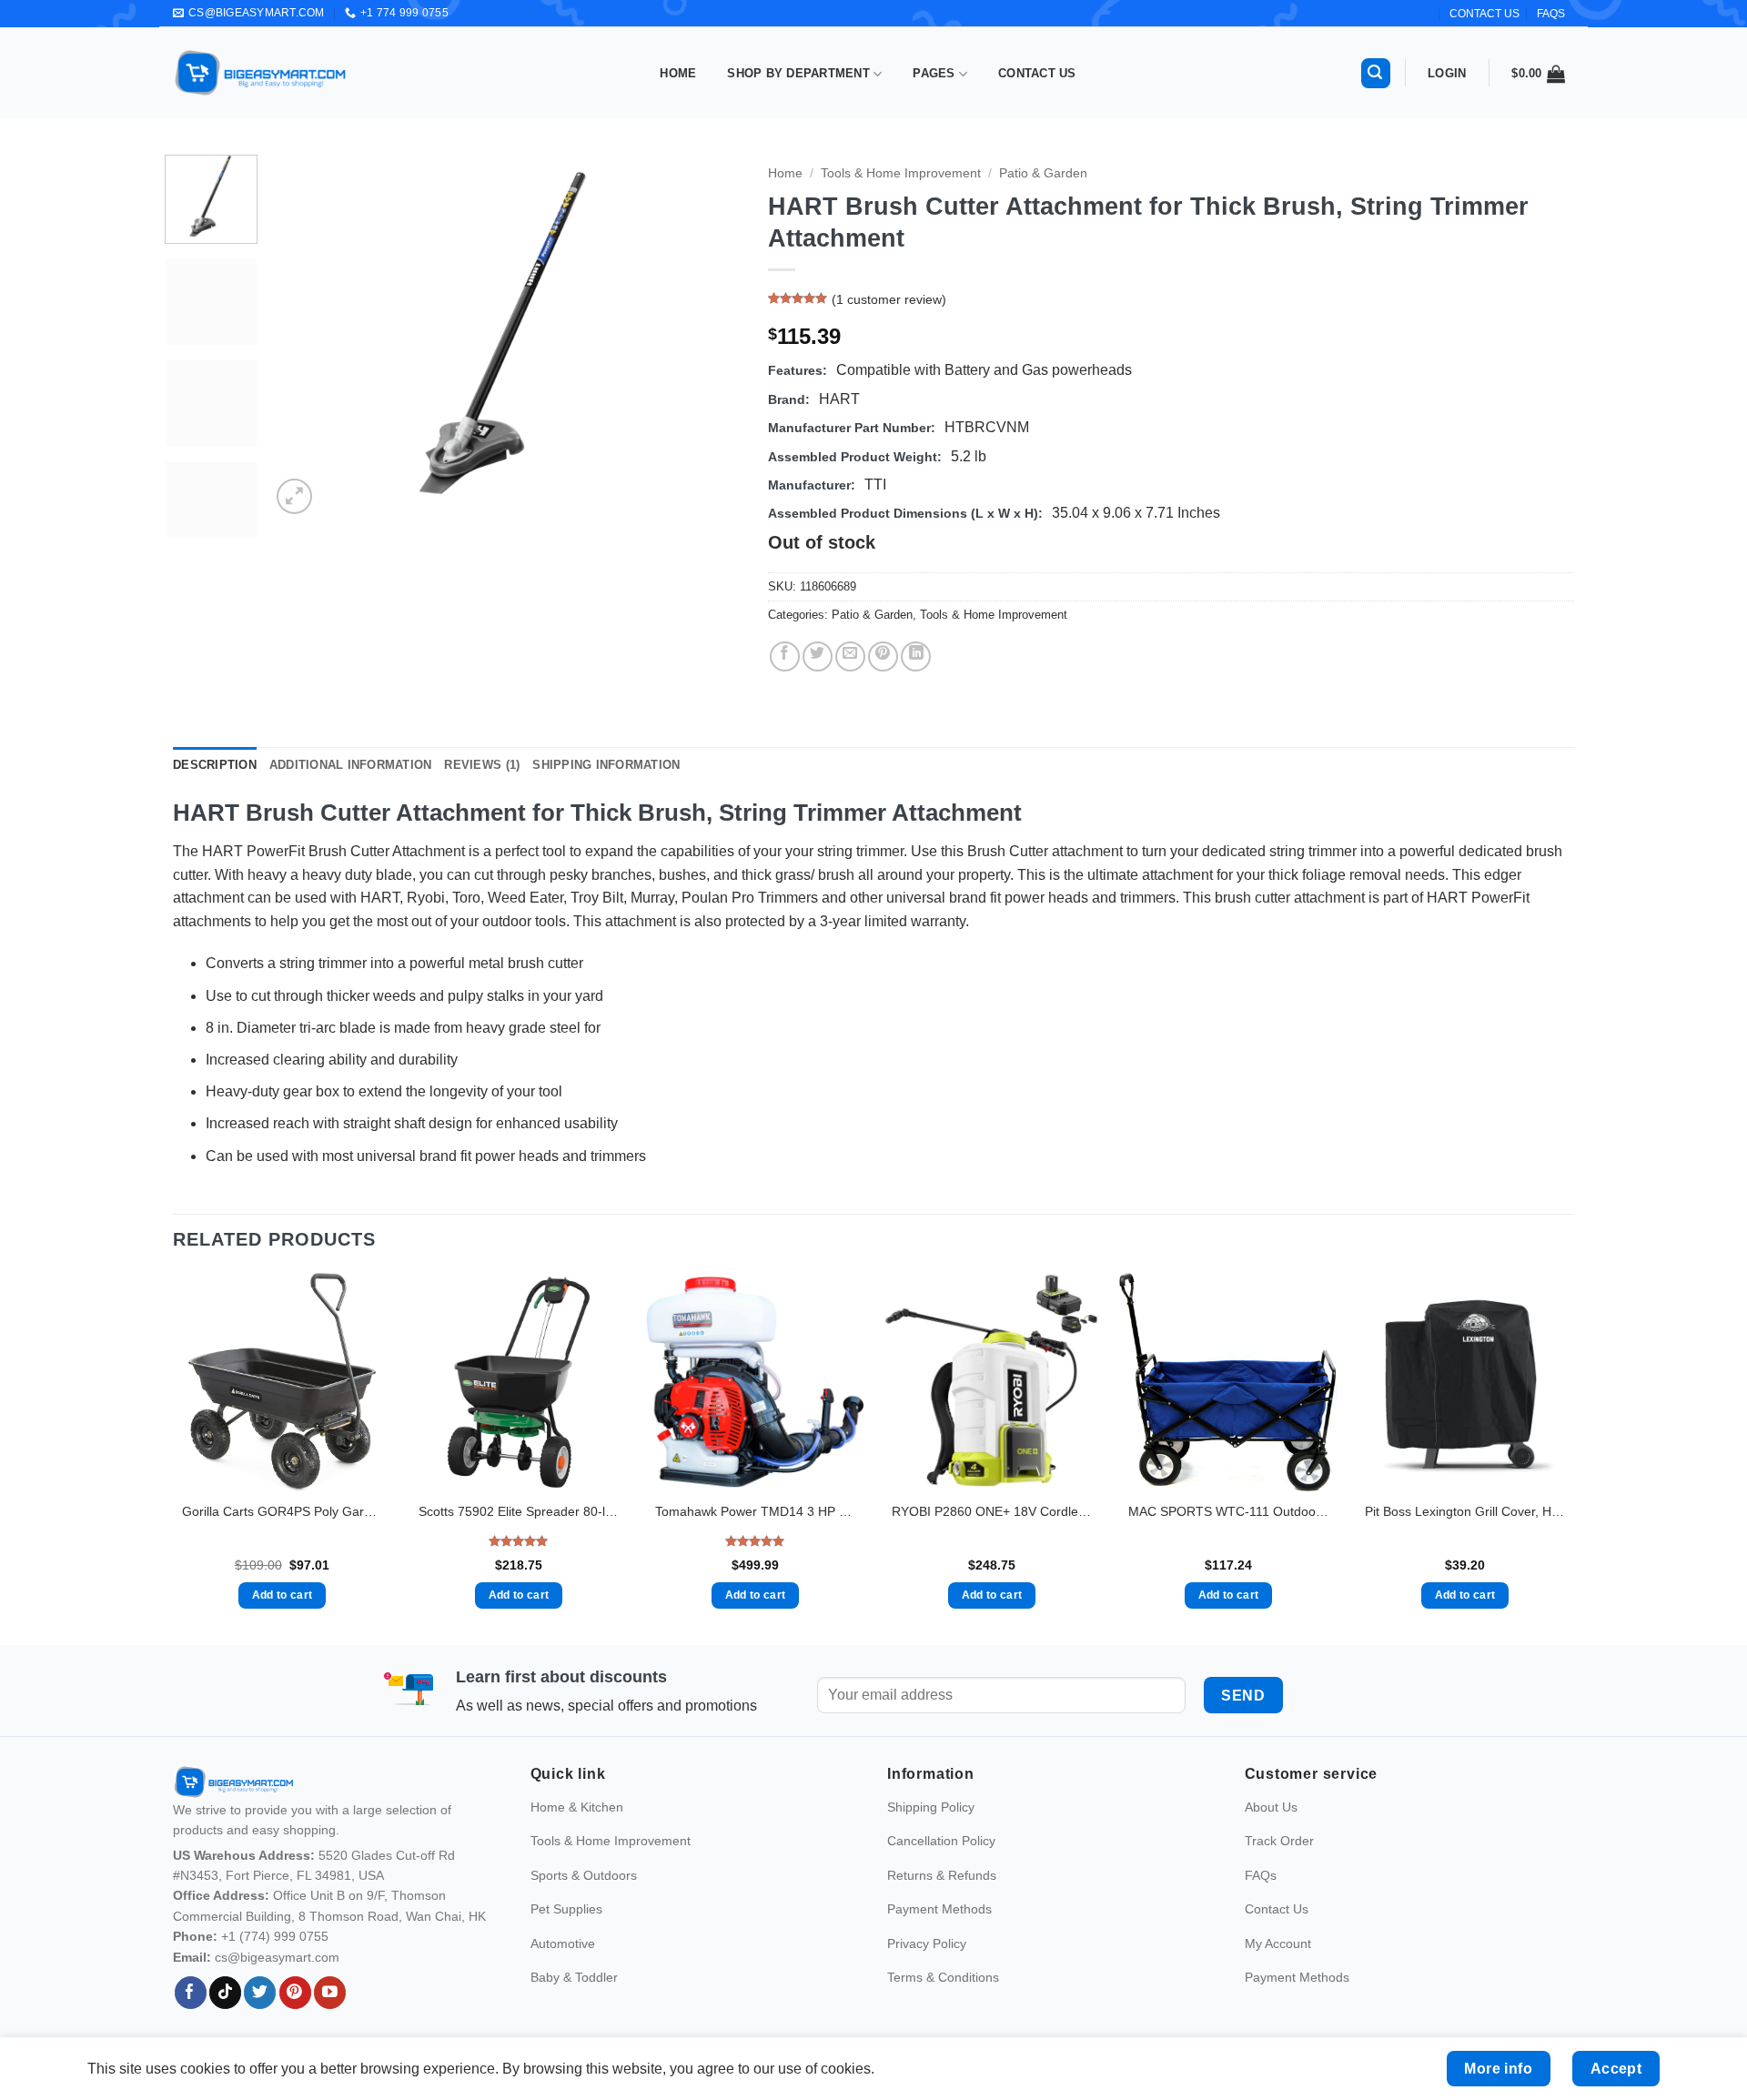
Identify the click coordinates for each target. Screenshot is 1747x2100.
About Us (1271, 1833)
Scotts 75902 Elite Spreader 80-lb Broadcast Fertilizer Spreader (519, 1511)
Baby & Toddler (574, 2004)
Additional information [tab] (351, 765)
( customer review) (889, 300)
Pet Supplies (566, 1935)
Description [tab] (215, 765)
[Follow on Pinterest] (295, 2019)
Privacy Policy (927, 1969)
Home (678, 73)
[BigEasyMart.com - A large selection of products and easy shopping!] (261, 73)
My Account (1278, 1969)
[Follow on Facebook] (191, 2019)
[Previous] (303, 337)
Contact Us (1037, 73)
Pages (934, 73)
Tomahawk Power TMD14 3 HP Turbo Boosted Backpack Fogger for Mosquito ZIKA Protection (755, 1511)
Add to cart (283, 1595)
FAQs (1551, 14)
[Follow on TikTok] (225, 2019)
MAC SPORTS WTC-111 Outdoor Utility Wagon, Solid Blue (1228, 1511)
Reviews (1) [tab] (482, 765)
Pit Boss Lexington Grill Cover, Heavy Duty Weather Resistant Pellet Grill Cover (1465, 1511)
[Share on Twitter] (818, 656)
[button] (1376, 73)
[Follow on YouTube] (330, 2019)
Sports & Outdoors (584, 1901)
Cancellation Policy (941, 1867)
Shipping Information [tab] (606, 765)
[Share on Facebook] (785, 656)
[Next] (709, 337)
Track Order (1279, 1867)
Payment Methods (939, 1935)
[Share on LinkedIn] (916, 656)
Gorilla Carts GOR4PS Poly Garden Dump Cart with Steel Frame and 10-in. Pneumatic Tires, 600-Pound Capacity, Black (282, 1511)
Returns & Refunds (942, 1901)
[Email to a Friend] (850, 656)
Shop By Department (798, 73)
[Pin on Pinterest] (883, 656)
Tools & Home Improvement (901, 173)
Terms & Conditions (943, 2004)
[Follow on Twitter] (260, 2019)
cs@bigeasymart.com (277, 1983)
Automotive (563, 1969)
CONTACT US (1484, 14)
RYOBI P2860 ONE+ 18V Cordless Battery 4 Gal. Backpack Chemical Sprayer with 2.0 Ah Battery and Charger (992, 1511)
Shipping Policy (931, 1833)
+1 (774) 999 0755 (275, 1963)
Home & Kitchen (577, 1833)
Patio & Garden (1043, 173)
